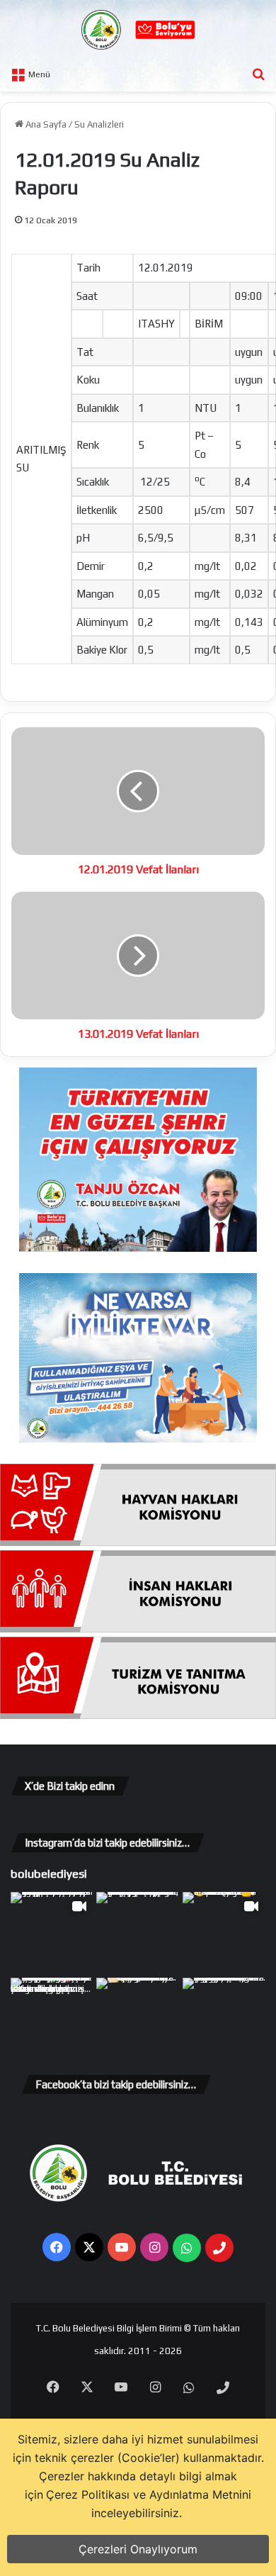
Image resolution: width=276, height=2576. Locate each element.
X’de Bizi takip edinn (70, 1786)
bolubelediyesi (49, 1874)
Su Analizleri (99, 124)
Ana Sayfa (45, 124)
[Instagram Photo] (138, 1933)
